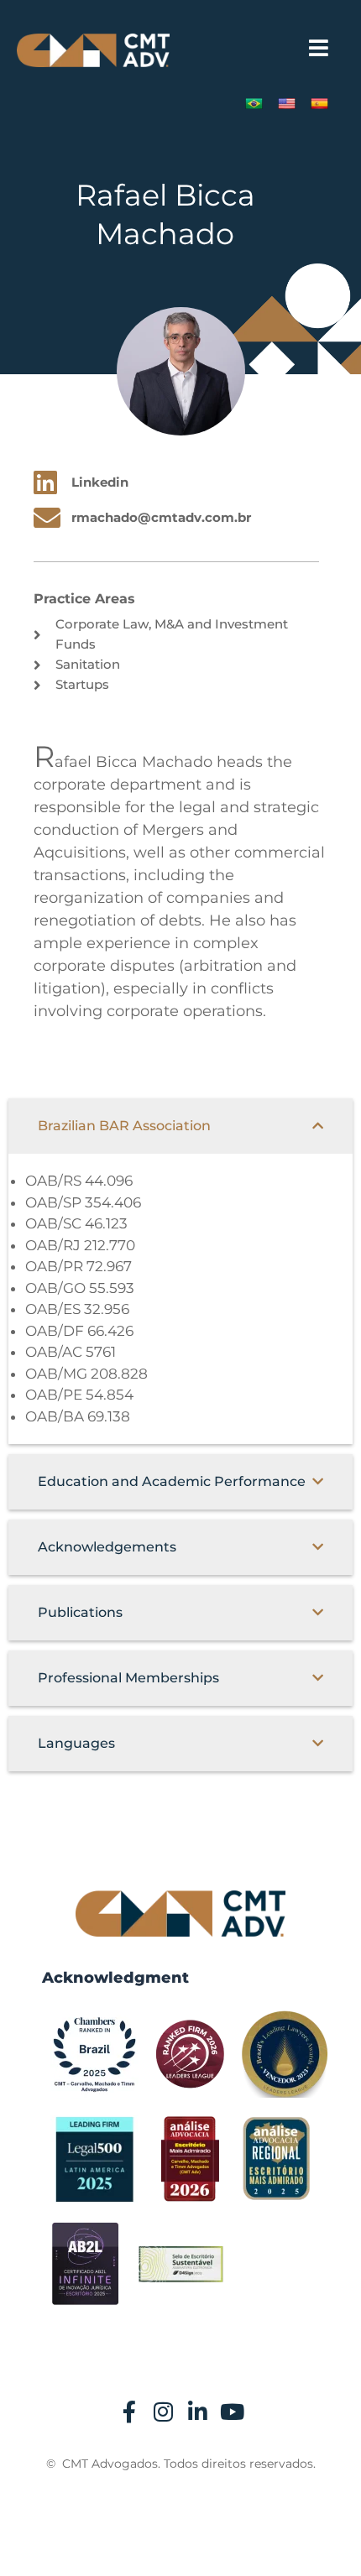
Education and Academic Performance (172, 1481)
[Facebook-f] (129, 2412)
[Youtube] (233, 2412)
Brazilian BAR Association (124, 1126)
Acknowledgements (107, 1547)
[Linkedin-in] (198, 2412)
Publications (80, 1612)
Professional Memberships (128, 1678)
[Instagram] (164, 2412)
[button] (319, 48)
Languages (76, 1743)
